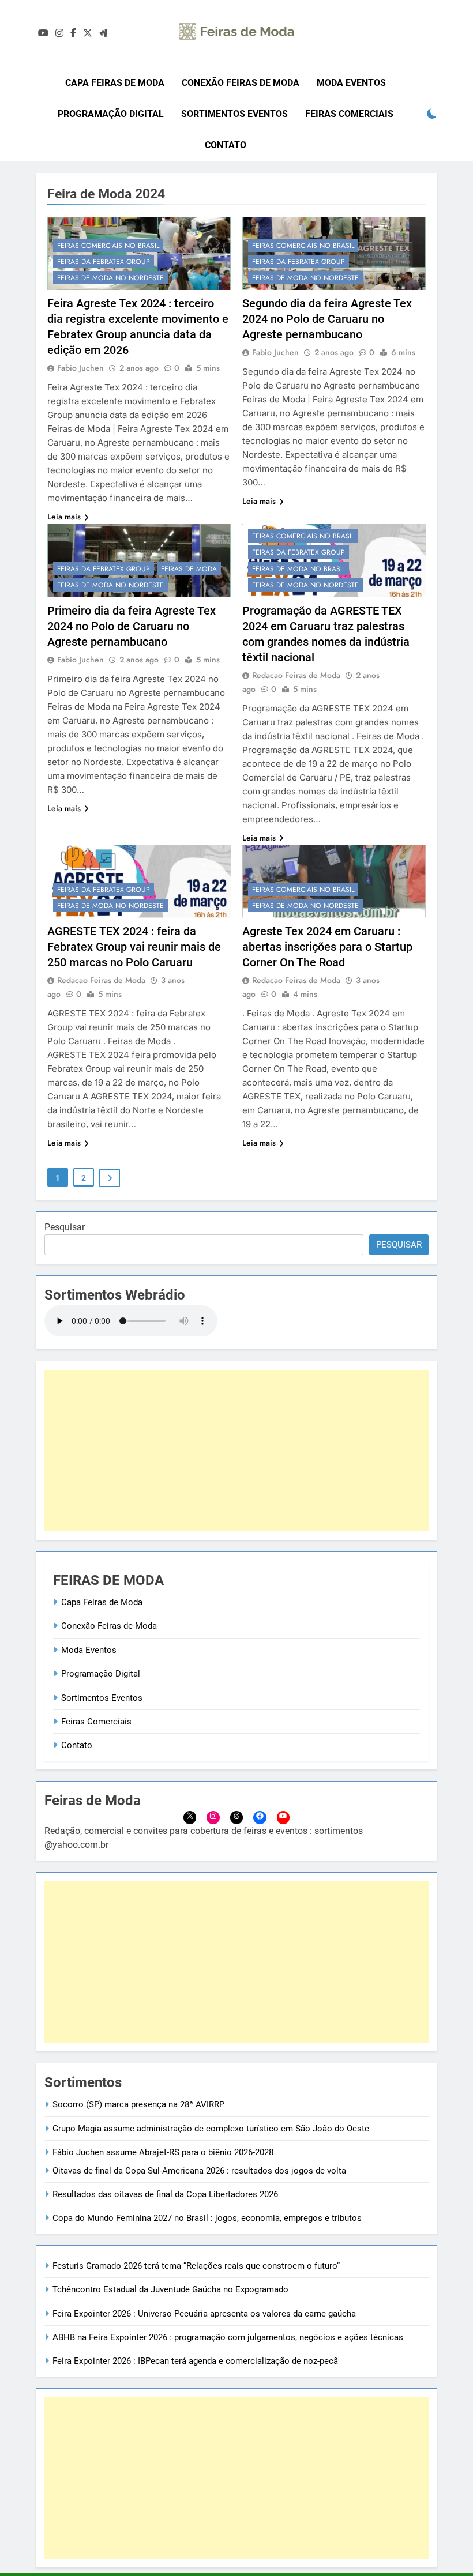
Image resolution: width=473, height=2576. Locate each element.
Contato (226, 145)
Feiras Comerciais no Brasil (108, 246)
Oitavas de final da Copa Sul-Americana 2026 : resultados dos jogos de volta (199, 2171)
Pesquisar (65, 1227)
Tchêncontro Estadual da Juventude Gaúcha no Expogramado (170, 2289)
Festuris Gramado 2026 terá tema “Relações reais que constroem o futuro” (196, 2266)
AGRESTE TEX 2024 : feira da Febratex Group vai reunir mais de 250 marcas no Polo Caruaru (134, 947)
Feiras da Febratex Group (104, 262)
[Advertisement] (236, 1451)
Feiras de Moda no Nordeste (110, 278)
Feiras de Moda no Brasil (299, 569)
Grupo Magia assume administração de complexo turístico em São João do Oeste (211, 2129)
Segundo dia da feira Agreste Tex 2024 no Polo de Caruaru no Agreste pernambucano (327, 319)
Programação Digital (111, 114)
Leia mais (64, 517)
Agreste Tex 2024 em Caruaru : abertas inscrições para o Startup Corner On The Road (327, 947)
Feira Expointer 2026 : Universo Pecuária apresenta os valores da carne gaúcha (204, 2314)
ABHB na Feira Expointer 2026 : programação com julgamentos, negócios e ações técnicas (228, 2337)
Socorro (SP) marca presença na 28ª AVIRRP (138, 2104)
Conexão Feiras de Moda (241, 83)
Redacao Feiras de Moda (296, 675)
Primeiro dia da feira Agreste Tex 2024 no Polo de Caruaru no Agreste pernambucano (132, 626)
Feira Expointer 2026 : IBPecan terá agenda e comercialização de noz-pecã (195, 2361)
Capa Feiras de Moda (115, 83)
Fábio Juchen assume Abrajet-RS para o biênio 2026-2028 (163, 2152)
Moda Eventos (351, 83)
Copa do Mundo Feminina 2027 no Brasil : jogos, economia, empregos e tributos (207, 2218)
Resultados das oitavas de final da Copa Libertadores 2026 (165, 2194)
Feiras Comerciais (349, 114)
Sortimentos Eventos (234, 114)
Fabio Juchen (80, 368)
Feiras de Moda (189, 569)
